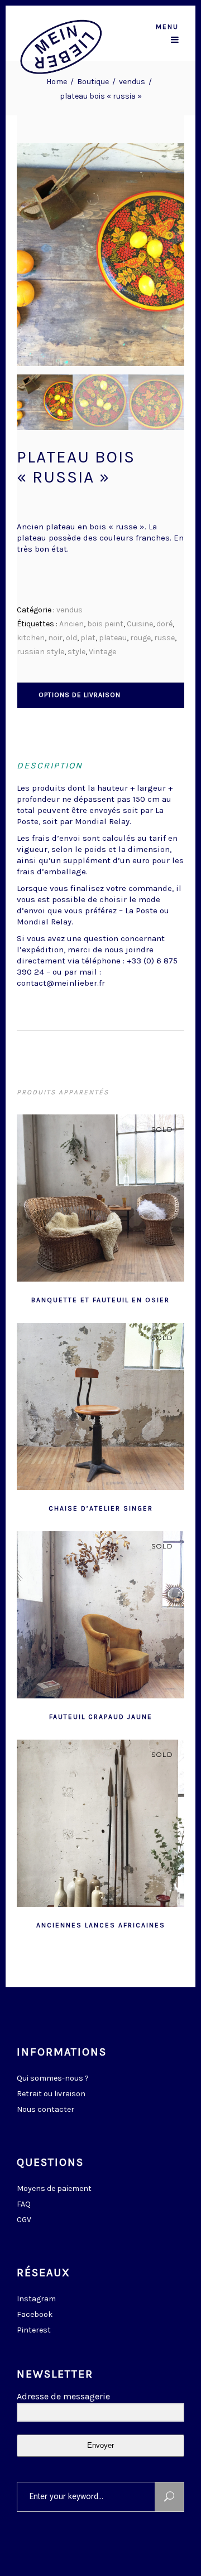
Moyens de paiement (54, 2188)
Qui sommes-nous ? (53, 2078)
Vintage (102, 652)
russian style (40, 652)
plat (88, 638)
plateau (113, 638)
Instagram (36, 2299)
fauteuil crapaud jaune (101, 1717)
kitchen (31, 638)
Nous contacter (46, 2109)
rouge (140, 638)
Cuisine (140, 624)
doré (164, 624)
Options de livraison (80, 695)
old (71, 638)
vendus (132, 82)
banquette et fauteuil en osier (100, 1300)
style (76, 652)
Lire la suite (73, 1299)
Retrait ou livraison (51, 2094)
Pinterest (34, 2330)
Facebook (35, 2314)
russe (164, 638)
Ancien (71, 624)
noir (55, 638)
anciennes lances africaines (101, 1925)
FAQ (24, 2204)
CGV (24, 2220)
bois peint (105, 624)
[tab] (101, 695)
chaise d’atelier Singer (101, 1508)
